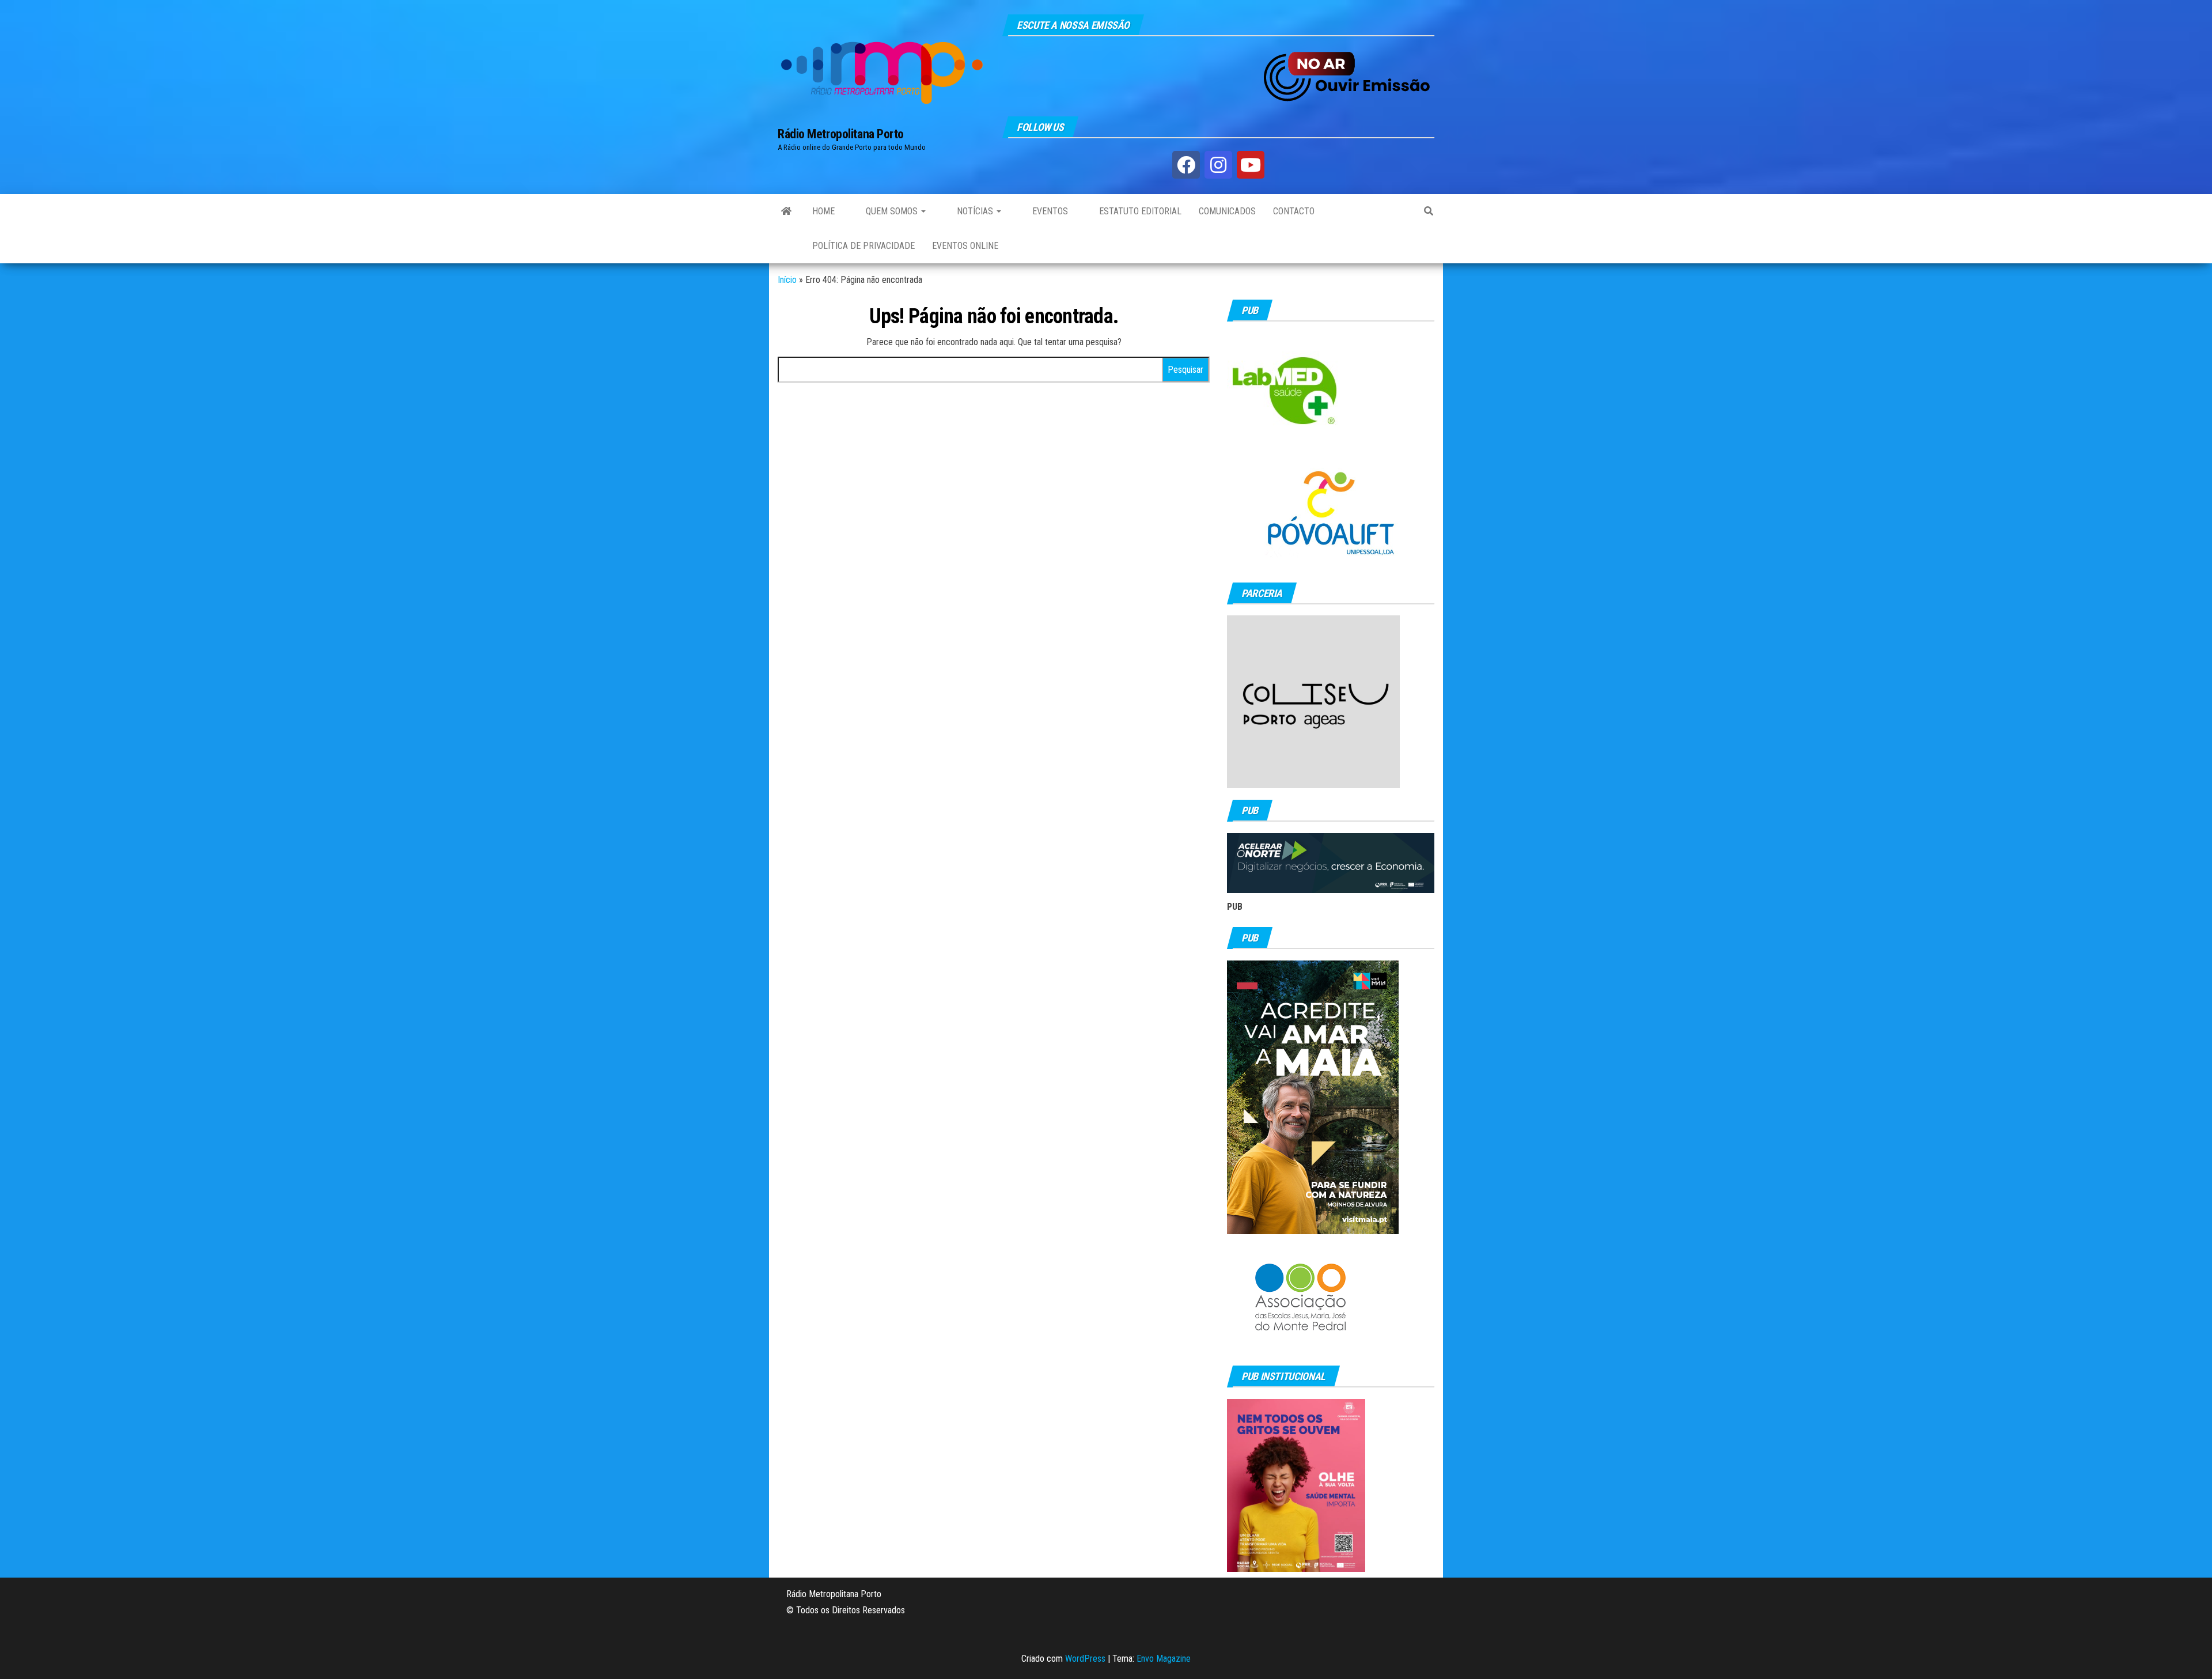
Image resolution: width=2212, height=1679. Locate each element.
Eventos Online (965, 246)
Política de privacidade (863, 246)
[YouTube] (1251, 165)
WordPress (1085, 1659)
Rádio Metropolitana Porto (841, 134)
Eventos (1049, 211)
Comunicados (1227, 211)
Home (823, 211)
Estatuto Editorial (1139, 211)
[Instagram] (1218, 165)
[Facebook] (1186, 165)
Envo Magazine (1164, 1659)
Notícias (975, 211)
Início (787, 280)
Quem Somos (892, 211)
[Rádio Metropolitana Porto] (786, 211)
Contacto (1294, 211)
